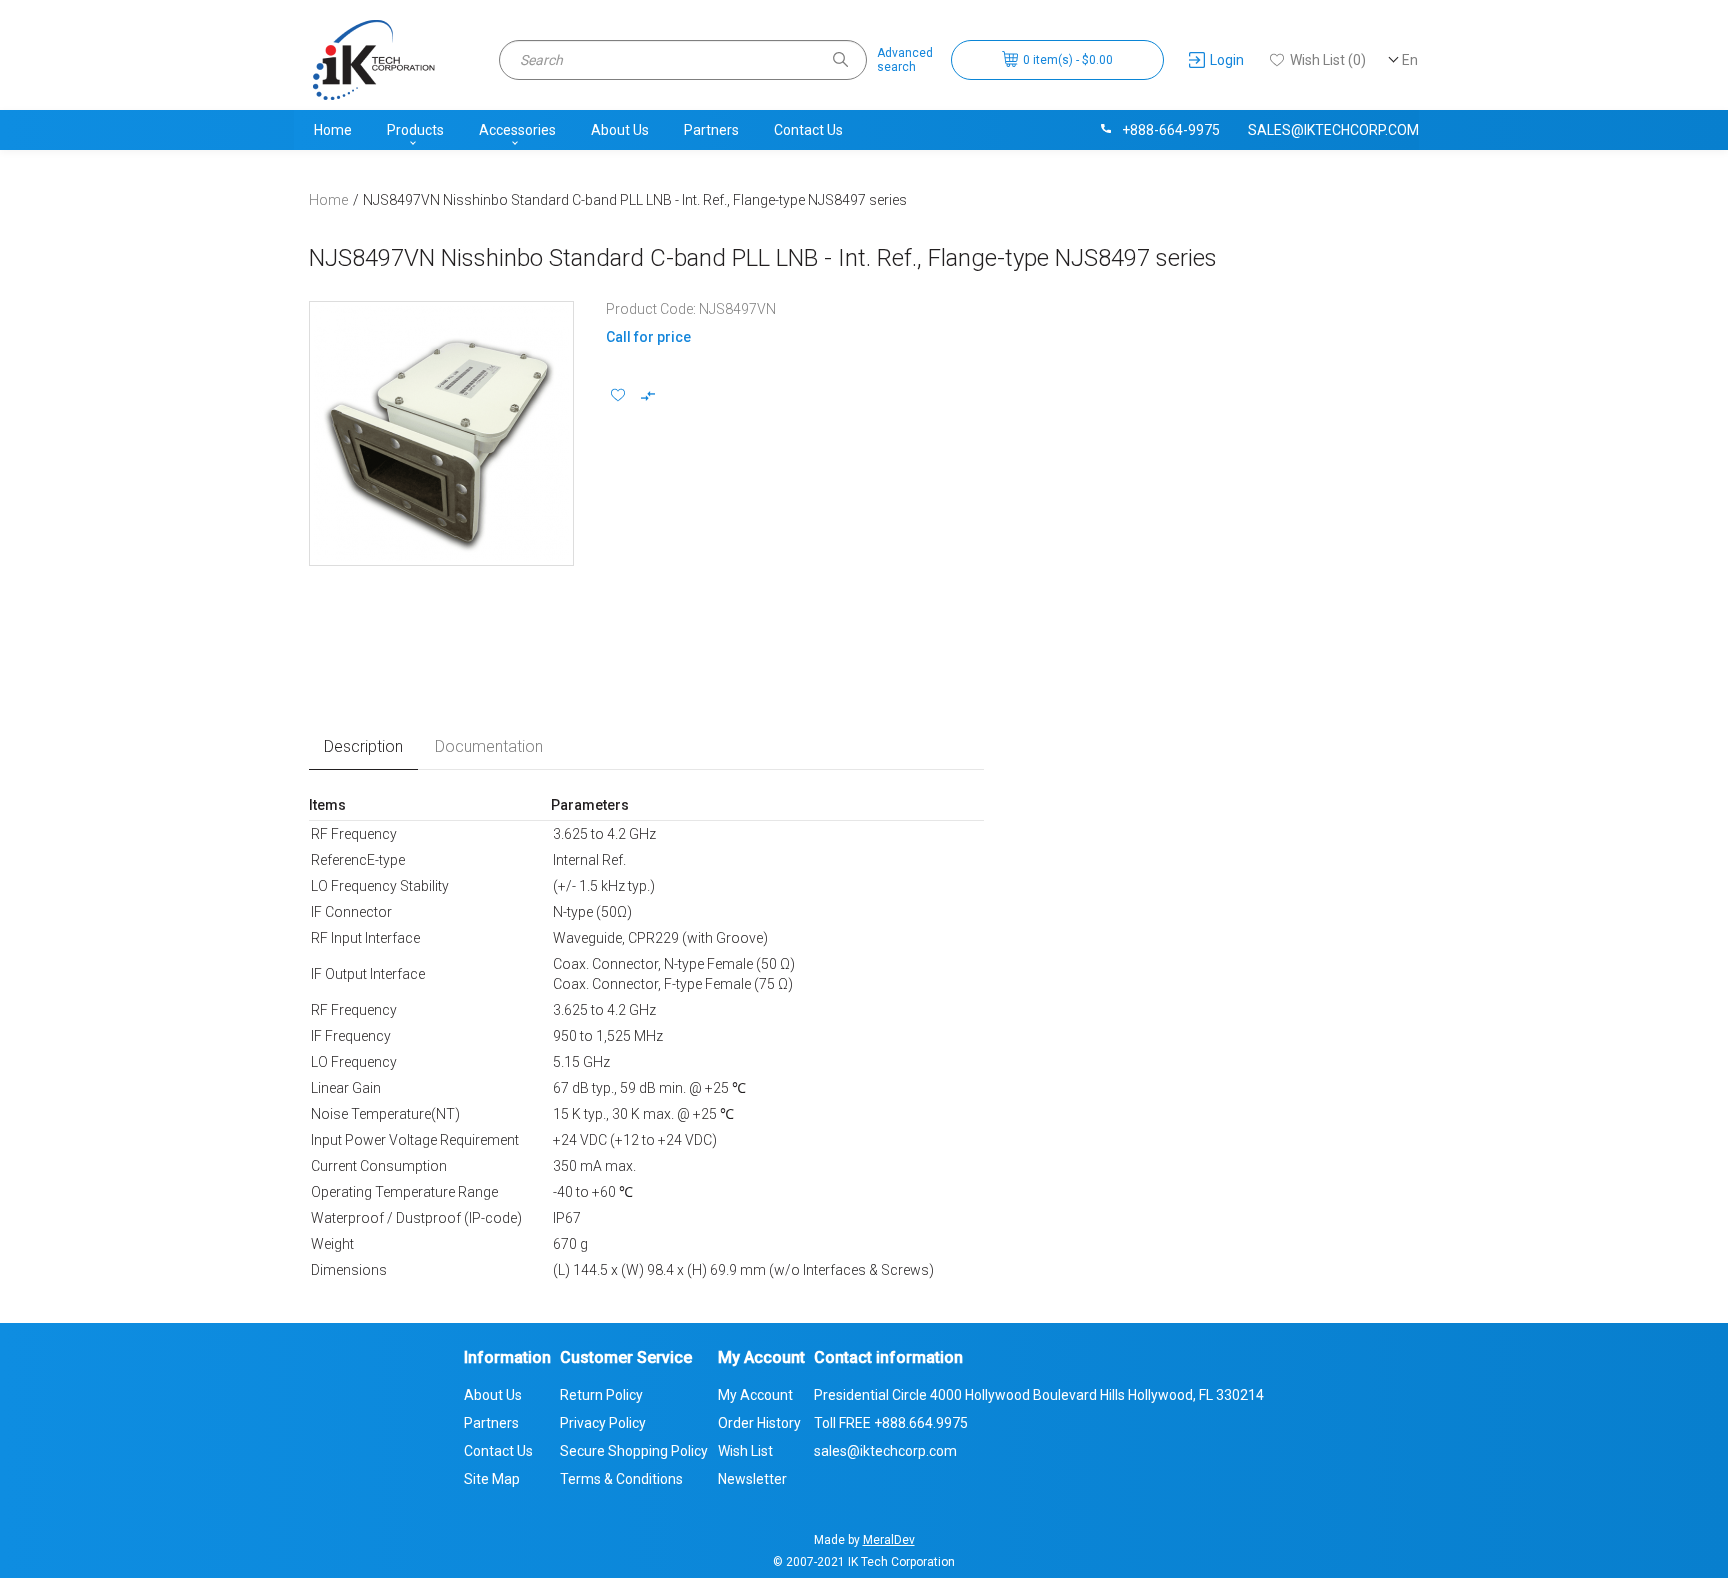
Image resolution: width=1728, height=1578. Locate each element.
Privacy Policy (603, 1423)
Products (415, 130)
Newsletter (752, 1479)
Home (333, 130)
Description (363, 746)
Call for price (648, 337)
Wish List (745, 1451)
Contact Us (808, 130)
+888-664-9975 (1171, 130)
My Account (755, 1395)
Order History (759, 1423)
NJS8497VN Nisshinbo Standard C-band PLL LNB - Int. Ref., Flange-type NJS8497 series (635, 200)
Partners (711, 130)
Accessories (517, 130)
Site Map (492, 1479)
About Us (620, 130)
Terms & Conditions (621, 1479)
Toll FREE (891, 1423)
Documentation (489, 746)
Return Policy (601, 1395)
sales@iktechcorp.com (1333, 130)
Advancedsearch (905, 60)
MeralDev (889, 1540)
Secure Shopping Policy (634, 1451)
